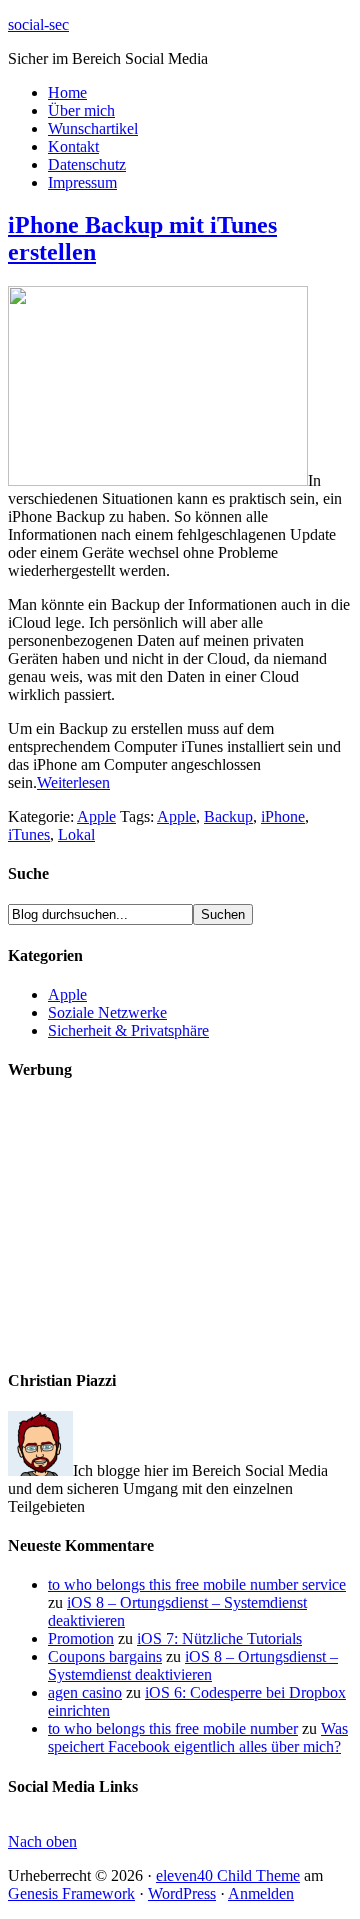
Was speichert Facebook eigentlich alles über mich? (198, 1737)
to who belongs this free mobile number (173, 1728)
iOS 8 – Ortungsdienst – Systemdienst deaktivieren (193, 1665)
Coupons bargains (105, 1656)
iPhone (283, 816)
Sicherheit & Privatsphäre (128, 1030)
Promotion (81, 1638)
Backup (228, 816)
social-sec (38, 24)
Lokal (76, 834)
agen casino (85, 1692)
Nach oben (42, 1841)
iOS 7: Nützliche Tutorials (219, 1638)
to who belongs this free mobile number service (197, 1584)
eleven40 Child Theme (228, 1875)
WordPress (182, 1893)
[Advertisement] (158, 1225)
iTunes (29, 834)
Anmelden (261, 1893)
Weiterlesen (73, 782)
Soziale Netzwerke (107, 1012)
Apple (96, 816)
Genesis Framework (71, 1893)
